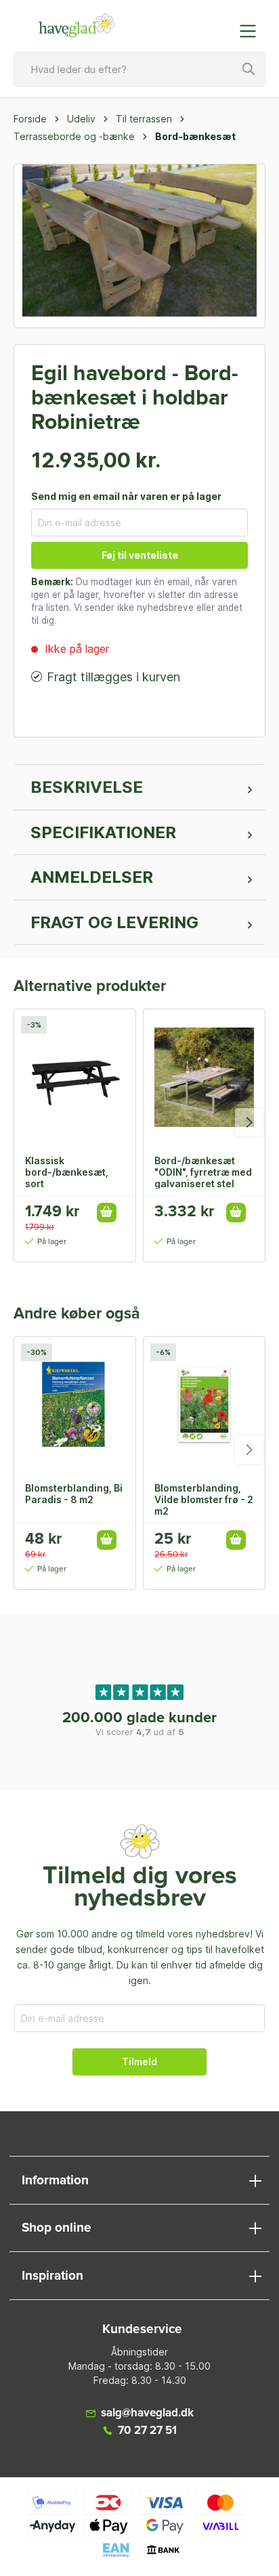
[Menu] (252, 31)
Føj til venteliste (140, 555)
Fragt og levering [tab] (114, 922)
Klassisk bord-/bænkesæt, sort (67, 1172)
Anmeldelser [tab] (92, 877)
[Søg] (249, 69)
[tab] (139, 787)
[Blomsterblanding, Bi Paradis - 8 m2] (75, 1404)
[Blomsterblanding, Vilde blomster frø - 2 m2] (204, 1404)
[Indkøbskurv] (220, 24)
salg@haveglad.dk (147, 2413)
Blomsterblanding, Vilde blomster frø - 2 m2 (204, 1499)
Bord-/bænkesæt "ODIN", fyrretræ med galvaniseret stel (203, 1172)
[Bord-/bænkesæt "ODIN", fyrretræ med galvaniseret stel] (204, 1077)
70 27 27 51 (147, 2431)
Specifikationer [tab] (103, 832)
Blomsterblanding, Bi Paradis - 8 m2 (74, 1494)
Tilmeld (139, 2062)
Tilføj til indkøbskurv (107, 1213)
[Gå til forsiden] (77, 26)
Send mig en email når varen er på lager (126, 496)
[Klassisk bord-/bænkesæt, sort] (75, 1077)
